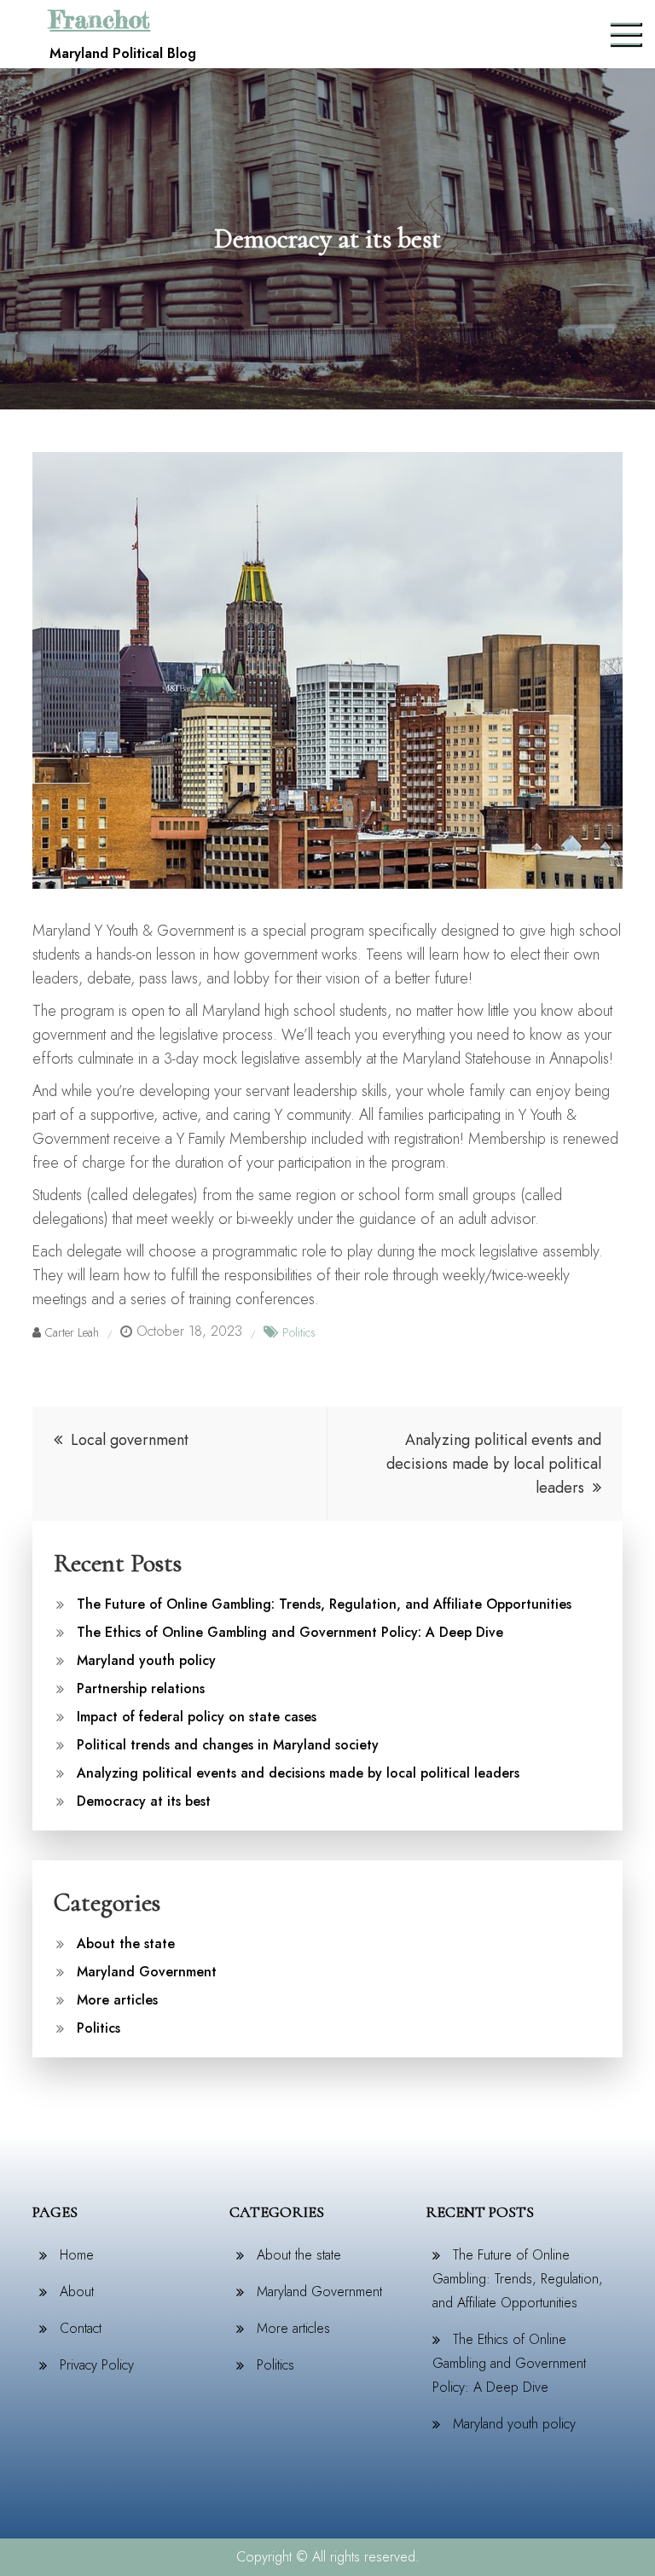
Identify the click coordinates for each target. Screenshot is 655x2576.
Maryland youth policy (146, 1660)
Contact (81, 2328)
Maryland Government (147, 1972)
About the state (126, 1944)
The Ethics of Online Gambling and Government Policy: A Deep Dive (290, 1632)
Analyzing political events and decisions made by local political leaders (494, 1464)
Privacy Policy (97, 2365)
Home (77, 2255)
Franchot (100, 20)
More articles (117, 2000)
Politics (299, 1332)
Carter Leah (72, 1332)
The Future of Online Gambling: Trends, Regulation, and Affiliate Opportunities (324, 1604)
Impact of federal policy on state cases (197, 1717)
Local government (130, 1440)
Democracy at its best (144, 1801)
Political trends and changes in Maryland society (228, 1745)
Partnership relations (141, 1688)
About (77, 2292)
